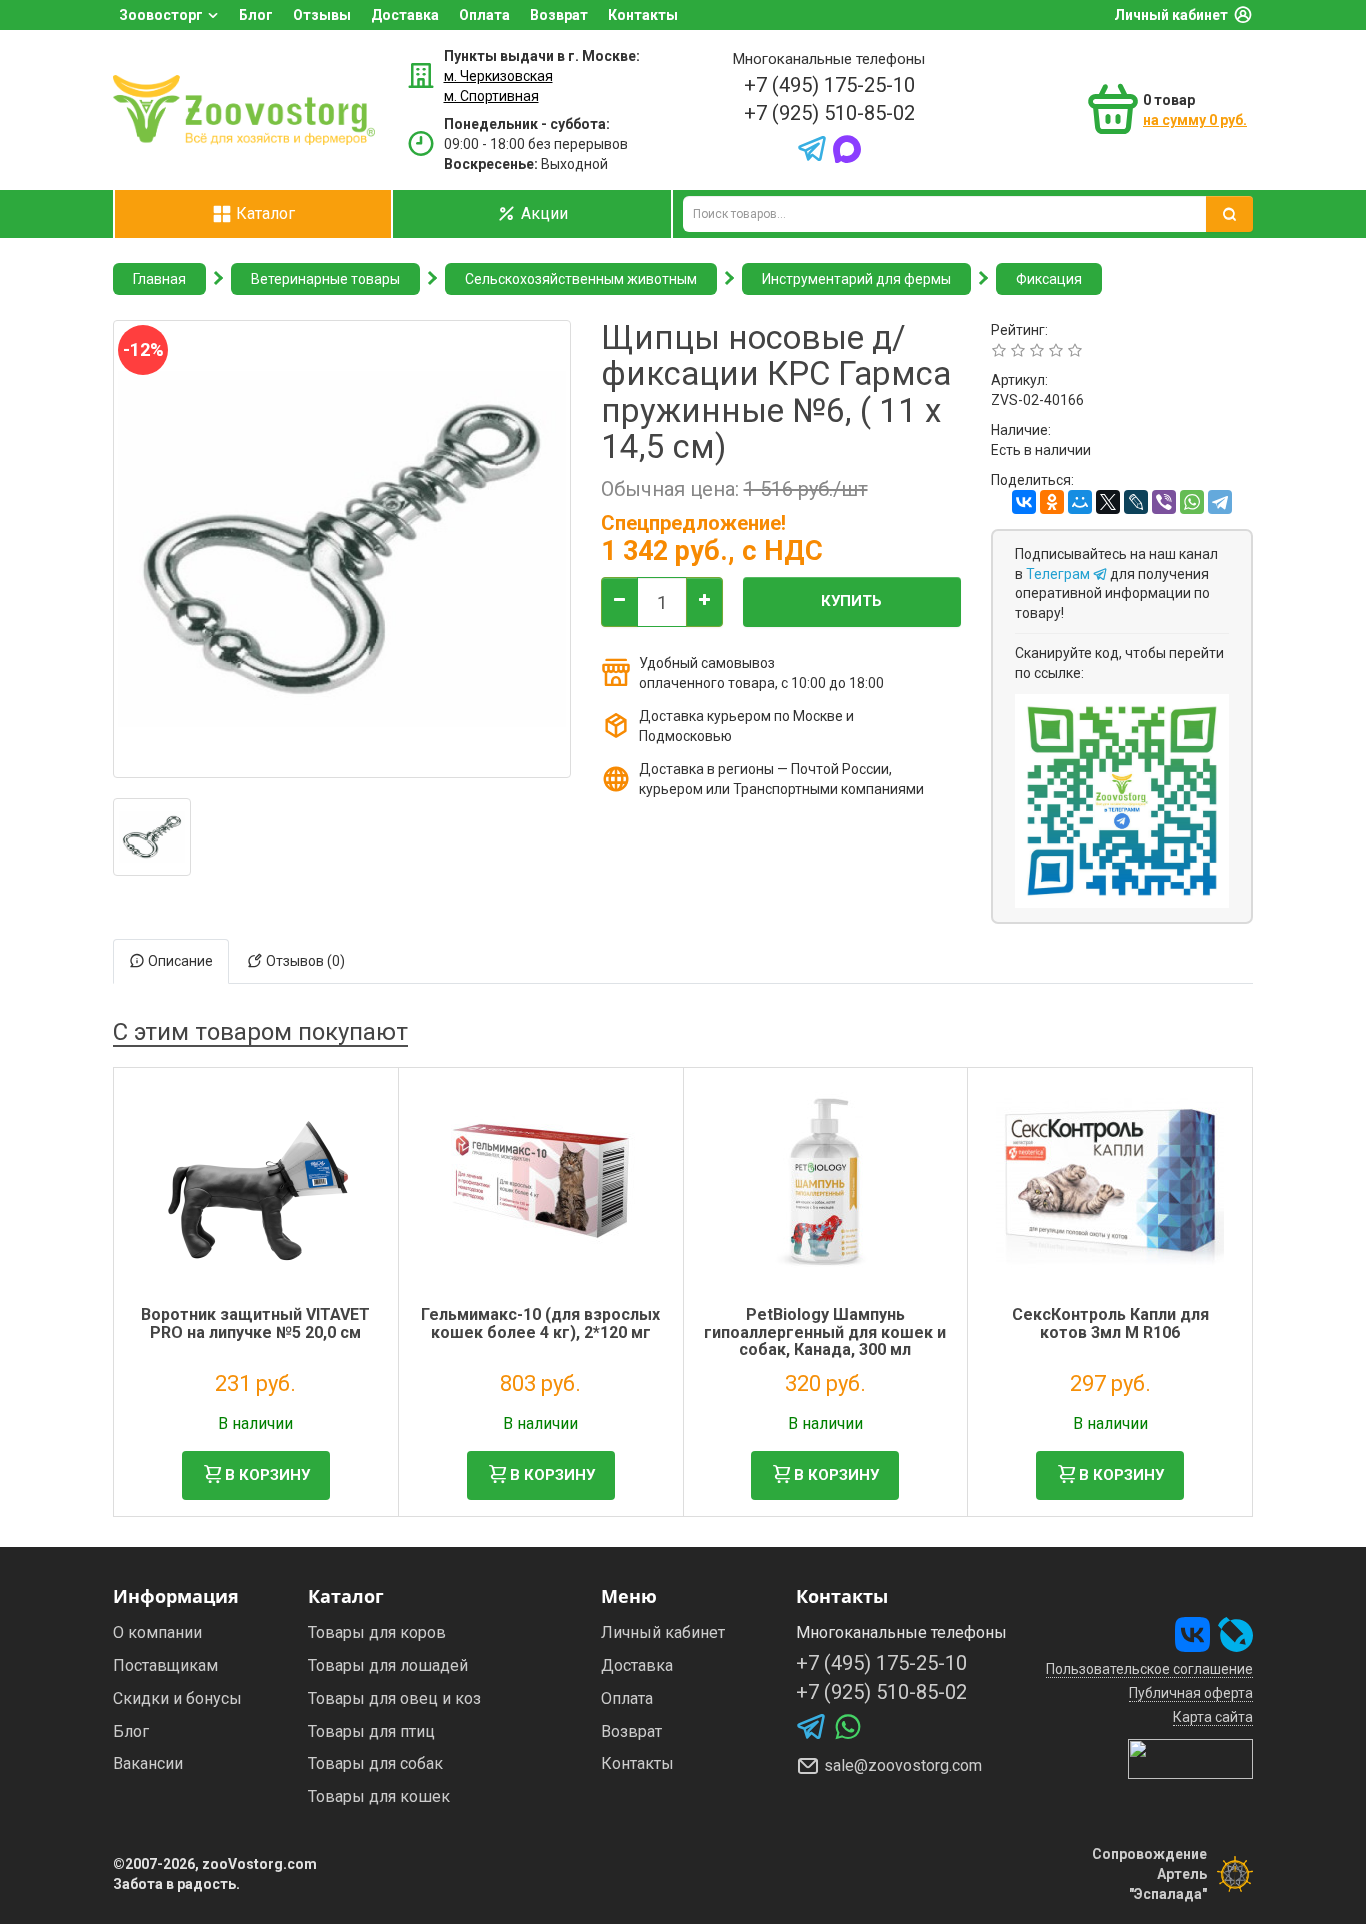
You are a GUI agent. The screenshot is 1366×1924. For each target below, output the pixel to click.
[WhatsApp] (1192, 502)
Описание (179, 961)
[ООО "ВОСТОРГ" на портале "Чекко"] (1190, 1758)
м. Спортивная (491, 96)
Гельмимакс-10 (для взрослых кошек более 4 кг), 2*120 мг (540, 1323)
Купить (851, 601)
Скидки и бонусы (177, 1698)
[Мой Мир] (1080, 502)
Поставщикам (165, 1665)
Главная (159, 279)
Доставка (405, 15)
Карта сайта (1213, 1717)
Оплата (484, 15)
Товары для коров (377, 1632)
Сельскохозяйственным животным (581, 279)
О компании (157, 1632)
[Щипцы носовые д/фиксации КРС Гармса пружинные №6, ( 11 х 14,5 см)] (152, 837)
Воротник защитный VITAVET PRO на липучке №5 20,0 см (255, 1323)
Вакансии (148, 1763)
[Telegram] (1220, 502)
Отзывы (322, 15)
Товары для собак (375, 1763)
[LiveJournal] (1136, 502)
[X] (1108, 502)
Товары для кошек (379, 1796)
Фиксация (1049, 279)
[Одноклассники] (1052, 502)
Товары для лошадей (388, 1665)
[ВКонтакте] (1024, 502)
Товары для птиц (371, 1731)
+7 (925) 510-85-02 (829, 113)
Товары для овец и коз (394, 1698)
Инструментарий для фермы (856, 279)
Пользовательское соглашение (1149, 1669)
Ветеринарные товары (325, 279)
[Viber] (1164, 502)
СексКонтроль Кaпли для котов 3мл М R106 (1110, 1323)
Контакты (643, 15)
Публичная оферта (1191, 1693)
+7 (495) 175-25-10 (829, 85)
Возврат (559, 15)
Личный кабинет (1171, 15)
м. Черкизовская (498, 76)
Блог (256, 15)
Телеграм (1059, 574)
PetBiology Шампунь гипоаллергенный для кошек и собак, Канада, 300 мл (825, 1332)
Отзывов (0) (304, 961)
